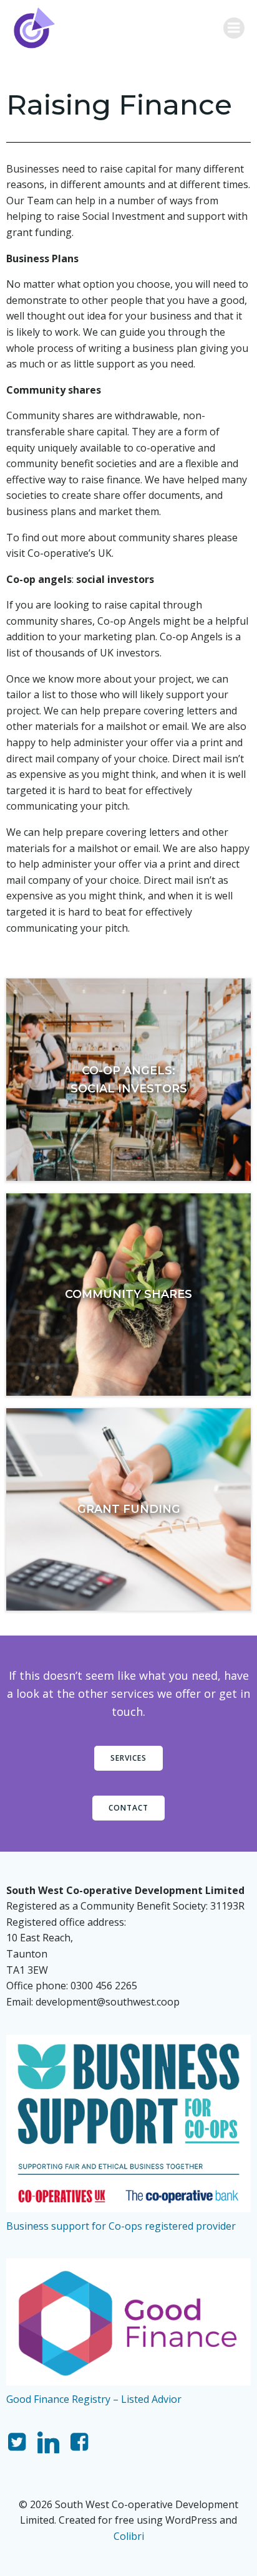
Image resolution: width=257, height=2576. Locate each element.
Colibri (129, 2536)
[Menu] (234, 28)
